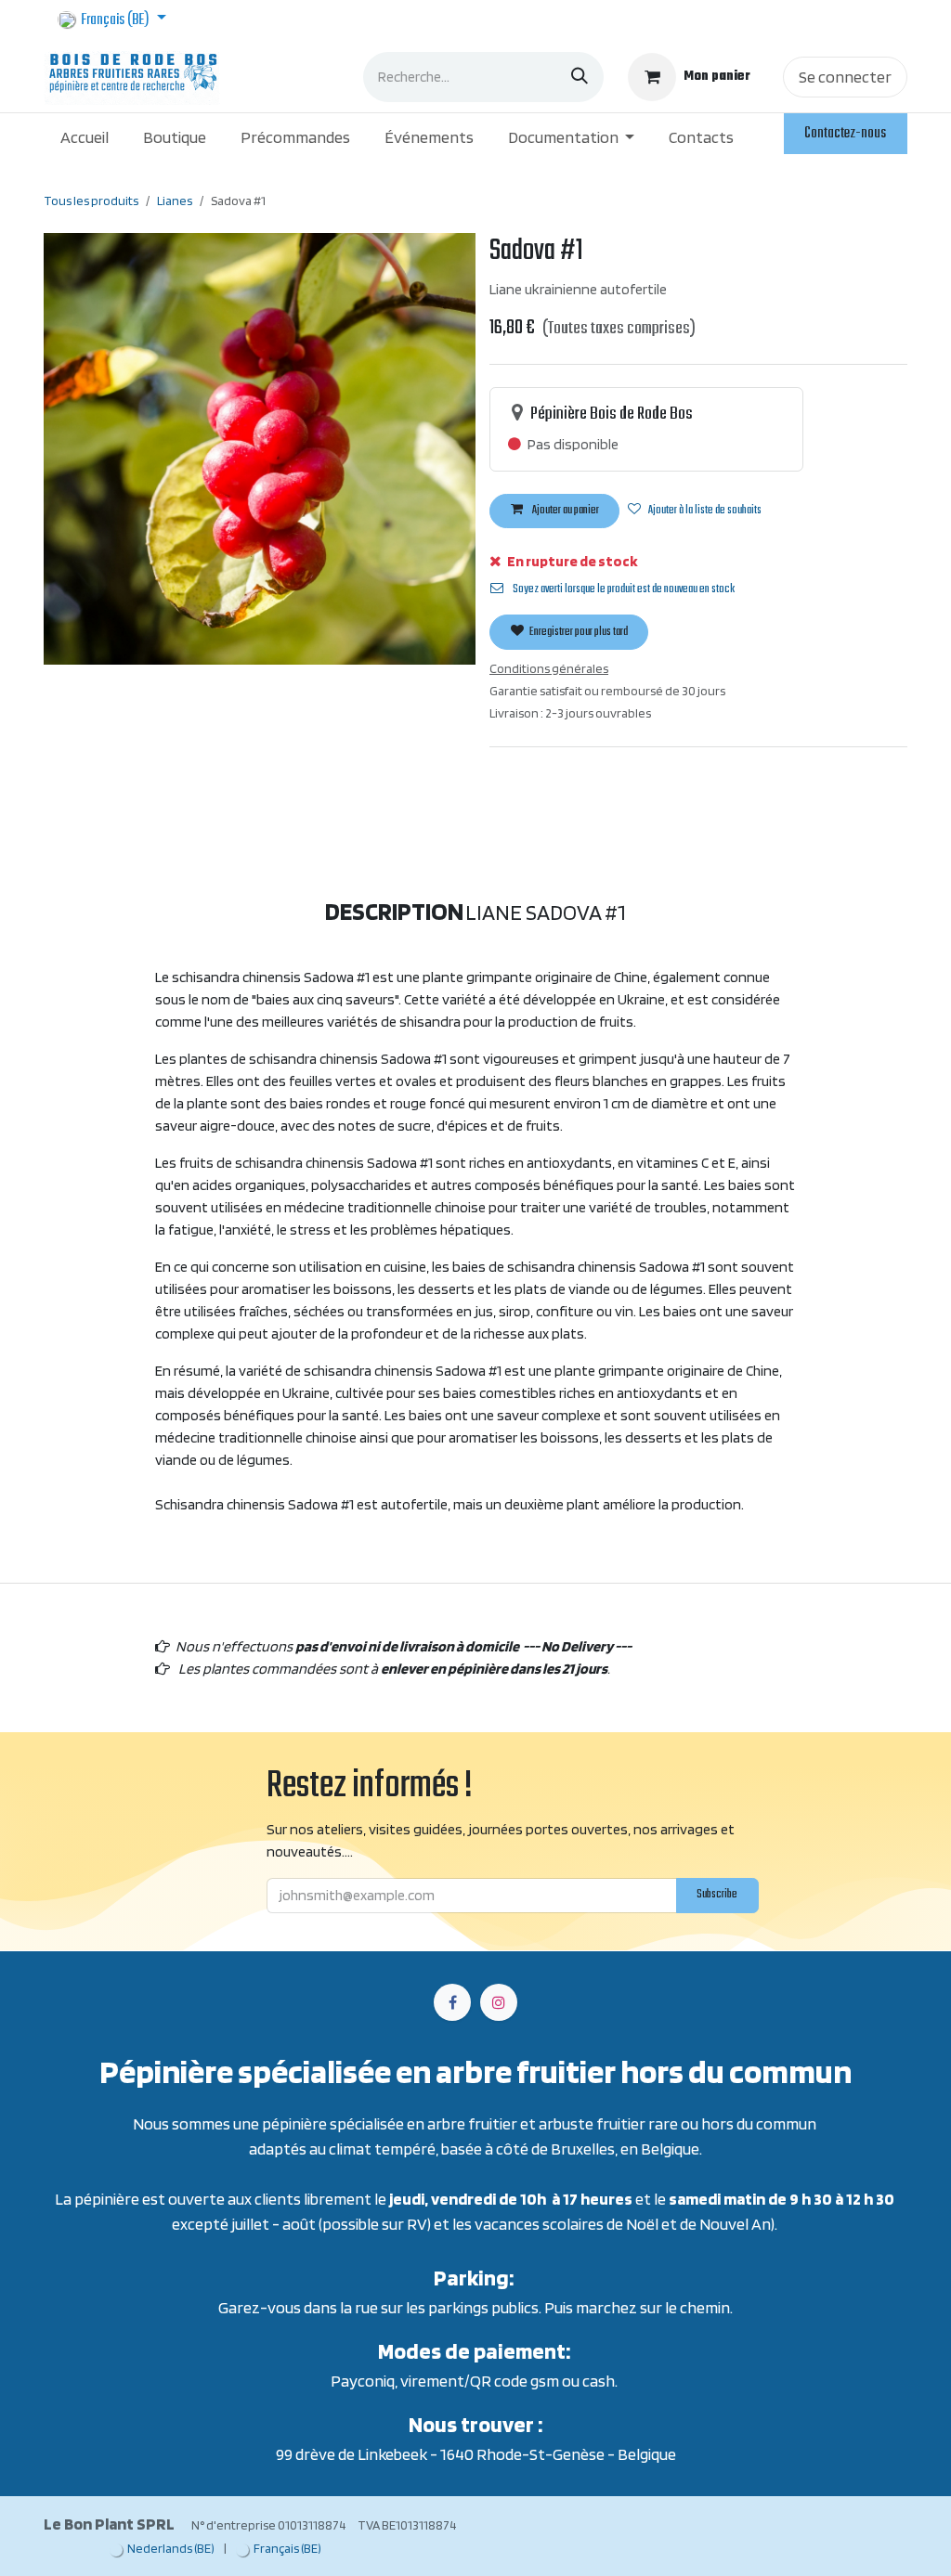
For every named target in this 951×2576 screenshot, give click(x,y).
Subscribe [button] (616, 1430)
